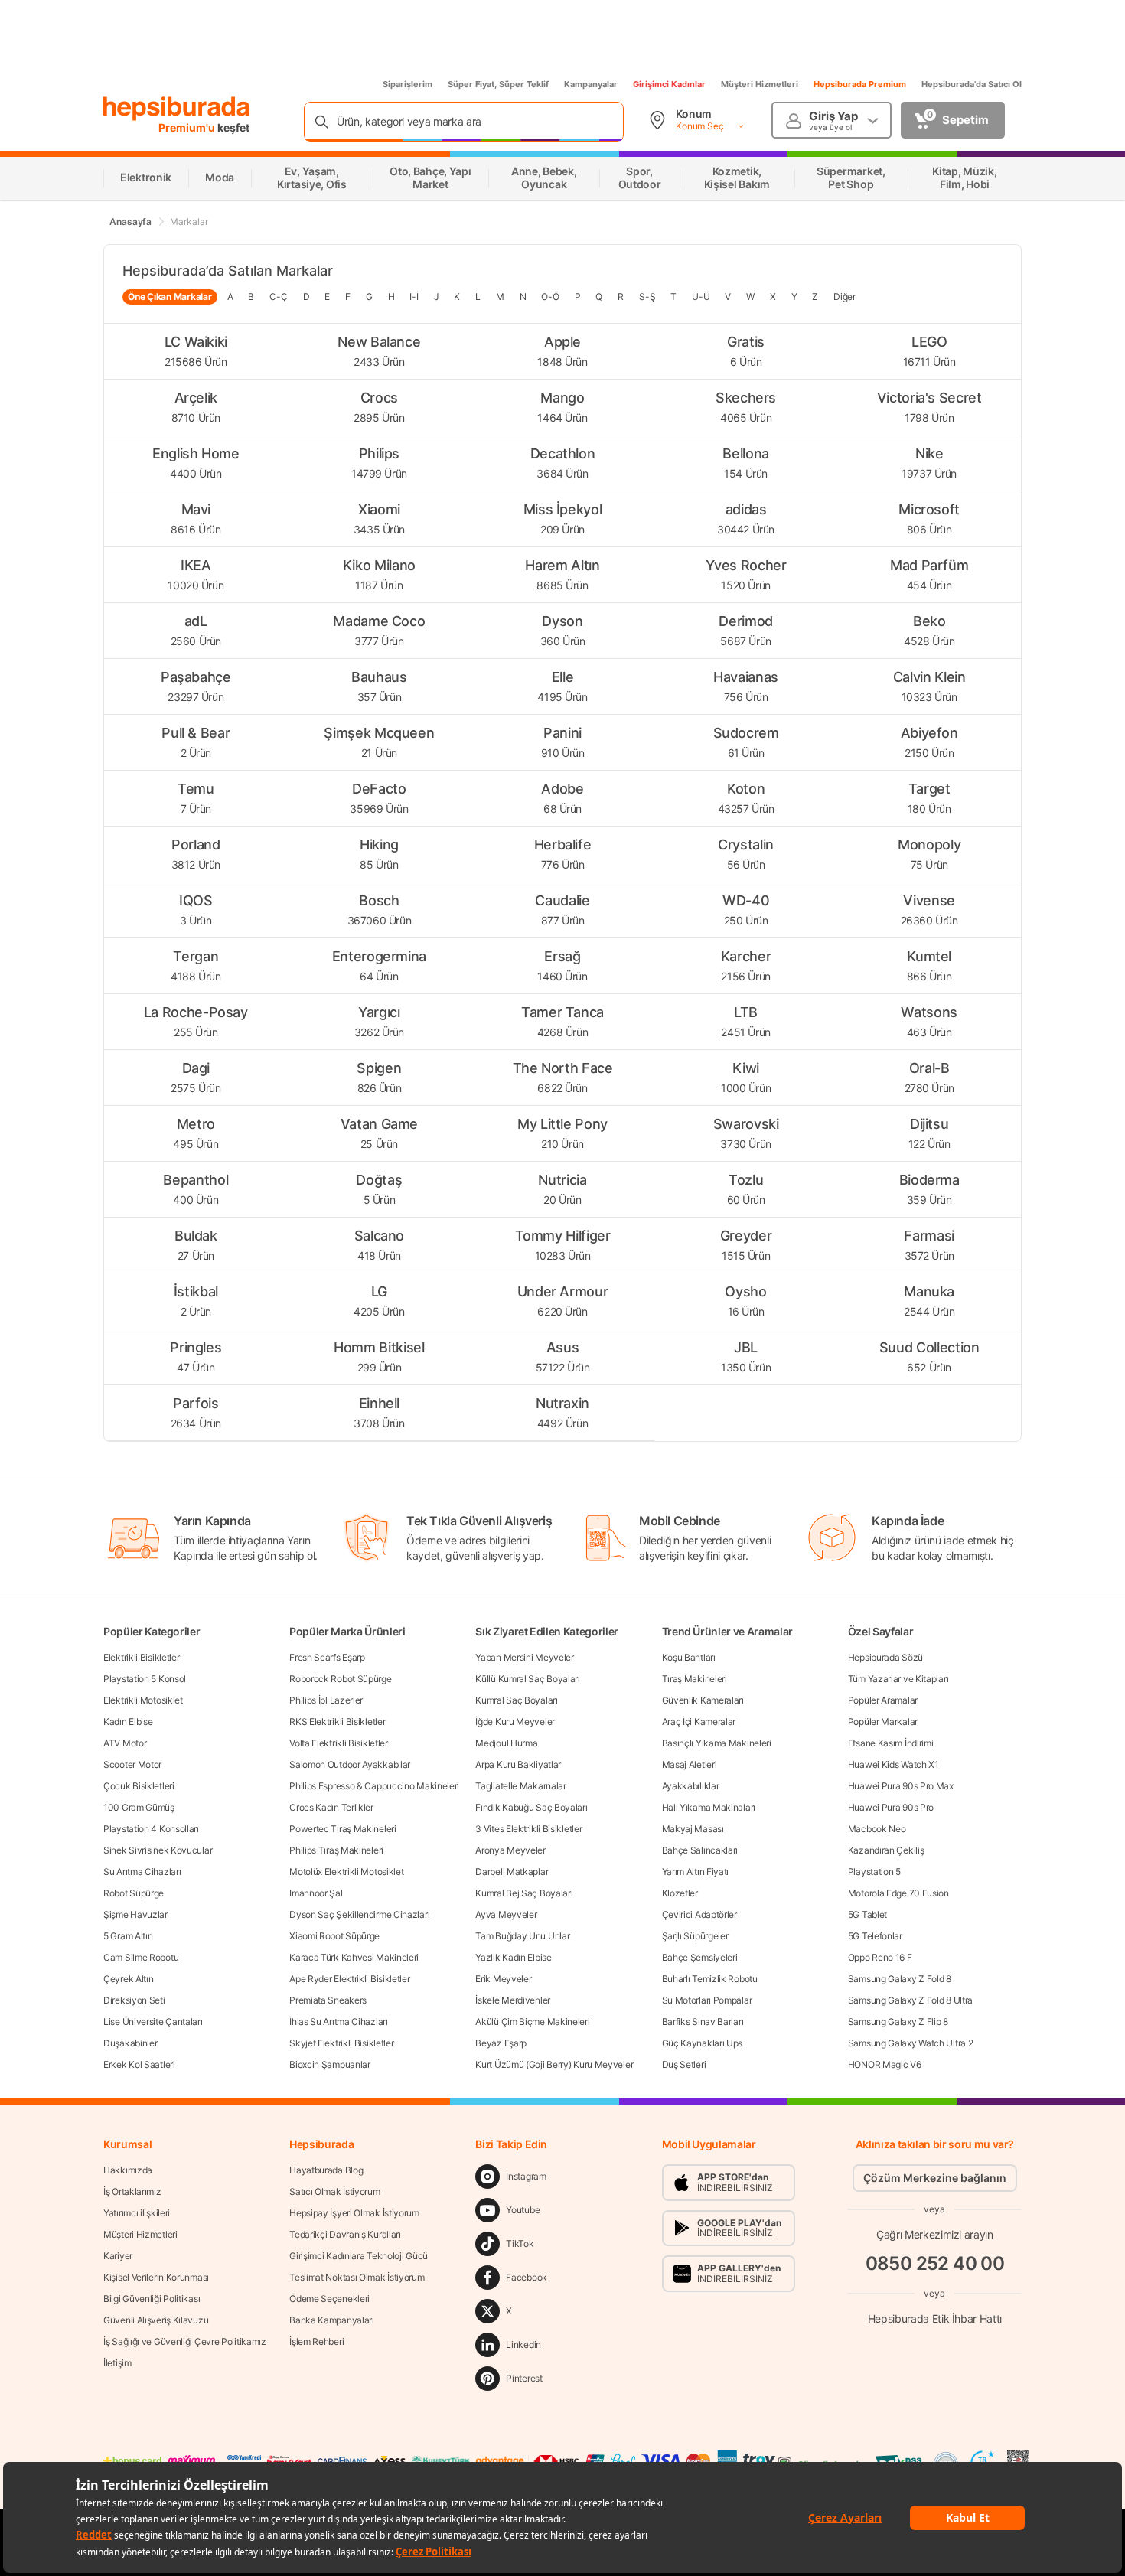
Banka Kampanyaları (332, 2320)
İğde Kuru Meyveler (515, 1722)
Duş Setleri (684, 2064)
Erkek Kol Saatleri (139, 2064)
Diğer (845, 297)
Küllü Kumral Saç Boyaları (528, 1679)
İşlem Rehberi (316, 2341)
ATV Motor (125, 1743)
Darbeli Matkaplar (512, 1872)
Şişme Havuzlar (135, 1914)
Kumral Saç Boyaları (516, 1700)
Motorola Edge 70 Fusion (898, 1893)
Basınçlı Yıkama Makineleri (717, 1743)
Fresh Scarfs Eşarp (327, 1657)
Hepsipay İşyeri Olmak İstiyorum (354, 2213)
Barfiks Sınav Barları (703, 2022)
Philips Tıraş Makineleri (336, 1850)
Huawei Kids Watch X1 (893, 1764)
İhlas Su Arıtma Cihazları (339, 2022)
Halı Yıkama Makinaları (709, 1807)
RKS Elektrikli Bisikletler (337, 1722)
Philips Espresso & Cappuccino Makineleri (374, 1786)
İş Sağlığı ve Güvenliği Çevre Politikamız (185, 2341)
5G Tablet (867, 1914)
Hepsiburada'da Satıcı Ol (972, 84)
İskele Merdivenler (513, 2000)
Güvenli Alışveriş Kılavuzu (156, 2320)
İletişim (117, 2363)
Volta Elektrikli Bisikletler (339, 1743)
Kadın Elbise (128, 1722)
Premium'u (188, 127)
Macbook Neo (877, 1829)
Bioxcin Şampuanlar (330, 2064)
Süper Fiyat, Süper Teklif (498, 84)
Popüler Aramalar (883, 1700)
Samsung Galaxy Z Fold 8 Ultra (910, 2000)
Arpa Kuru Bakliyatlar (518, 1764)
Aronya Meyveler (510, 1850)
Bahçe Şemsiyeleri (700, 1957)
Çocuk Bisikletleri (139, 1786)
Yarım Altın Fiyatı (696, 1872)
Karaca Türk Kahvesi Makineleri (354, 1957)
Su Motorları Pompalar (707, 2000)
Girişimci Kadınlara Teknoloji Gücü (359, 2256)
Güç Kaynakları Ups (703, 2043)
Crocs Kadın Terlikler (331, 1807)
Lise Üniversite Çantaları (153, 2022)
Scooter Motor (132, 1764)
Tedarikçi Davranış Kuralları (345, 2234)
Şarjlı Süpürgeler (695, 1936)
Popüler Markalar (883, 1722)
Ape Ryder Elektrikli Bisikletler (349, 1979)
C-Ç (278, 297)
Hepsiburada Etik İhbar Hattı (935, 2318)
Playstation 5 (874, 1872)
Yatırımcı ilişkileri (137, 2213)
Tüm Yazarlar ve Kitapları (898, 1679)
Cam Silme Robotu (141, 1957)
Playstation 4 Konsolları (151, 1829)
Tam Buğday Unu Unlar (522, 1936)
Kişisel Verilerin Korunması (156, 2277)
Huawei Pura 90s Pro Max (901, 1786)
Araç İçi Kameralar (699, 1722)
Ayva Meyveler (506, 1914)
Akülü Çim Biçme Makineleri (532, 2022)
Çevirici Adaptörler (699, 1914)
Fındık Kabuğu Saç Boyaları (531, 1807)
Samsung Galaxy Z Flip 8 (898, 2022)
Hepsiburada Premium (860, 84)
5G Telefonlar (875, 1936)
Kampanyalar (591, 84)
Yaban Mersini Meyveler (524, 1657)
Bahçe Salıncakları (700, 1850)
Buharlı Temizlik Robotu (710, 1979)
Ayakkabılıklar (691, 1786)
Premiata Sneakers (328, 2000)
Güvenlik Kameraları (703, 1700)
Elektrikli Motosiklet (143, 1700)
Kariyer (118, 2256)
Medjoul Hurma (506, 1743)
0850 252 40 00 (935, 2263)
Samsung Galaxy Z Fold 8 (900, 1979)
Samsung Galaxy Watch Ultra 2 (911, 2043)
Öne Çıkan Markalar (170, 297)
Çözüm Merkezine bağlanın (935, 2178)
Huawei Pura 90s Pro (891, 1807)
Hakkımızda (128, 2170)
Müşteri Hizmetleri (760, 84)
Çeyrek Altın (128, 1979)
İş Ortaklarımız (132, 2191)
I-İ (414, 297)
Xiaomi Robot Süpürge (334, 1936)
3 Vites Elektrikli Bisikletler (528, 1829)
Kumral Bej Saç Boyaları (524, 1893)
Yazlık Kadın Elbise (513, 1957)
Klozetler (680, 1893)
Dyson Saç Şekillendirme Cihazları (359, 1914)
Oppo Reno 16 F (880, 1957)
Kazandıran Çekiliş (886, 1850)
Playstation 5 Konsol (145, 1679)
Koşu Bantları (689, 1657)
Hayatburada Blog (326, 2170)
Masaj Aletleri (690, 1764)
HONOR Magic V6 (885, 2064)
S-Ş (647, 297)
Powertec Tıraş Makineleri (343, 1829)
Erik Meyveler (503, 1979)
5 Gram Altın (128, 1936)
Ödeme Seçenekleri (329, 2299)
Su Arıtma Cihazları (142, 1872)
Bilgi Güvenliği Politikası (152, 2299)
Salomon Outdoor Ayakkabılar (350, 1764)
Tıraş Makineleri (695, 1679)
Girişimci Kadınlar (669, 84)
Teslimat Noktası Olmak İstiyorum (357, 2277)
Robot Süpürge (134, 1893)
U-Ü (701, 297)
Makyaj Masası (693, 1829)
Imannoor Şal (316, 1893)
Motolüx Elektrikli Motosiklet (346, 1872)
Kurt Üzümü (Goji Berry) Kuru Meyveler (554, 2064)
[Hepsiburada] (176, 109)
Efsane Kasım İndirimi (891, 1743)
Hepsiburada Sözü (885, 1657)
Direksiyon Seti (134, 2000)
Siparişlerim (408, 84)
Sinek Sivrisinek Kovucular (158, 1850)
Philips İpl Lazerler (326, 1700)
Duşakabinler (130, 2043)
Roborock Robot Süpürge (340, 1679)
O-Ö (550, 297)
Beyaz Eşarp (501, 2043)
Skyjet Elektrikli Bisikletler (341, 2043)
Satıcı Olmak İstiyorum (334, 2191)
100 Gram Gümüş (139, 1807)
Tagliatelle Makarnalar (520, 1786)
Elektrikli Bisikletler (141, 1657)
